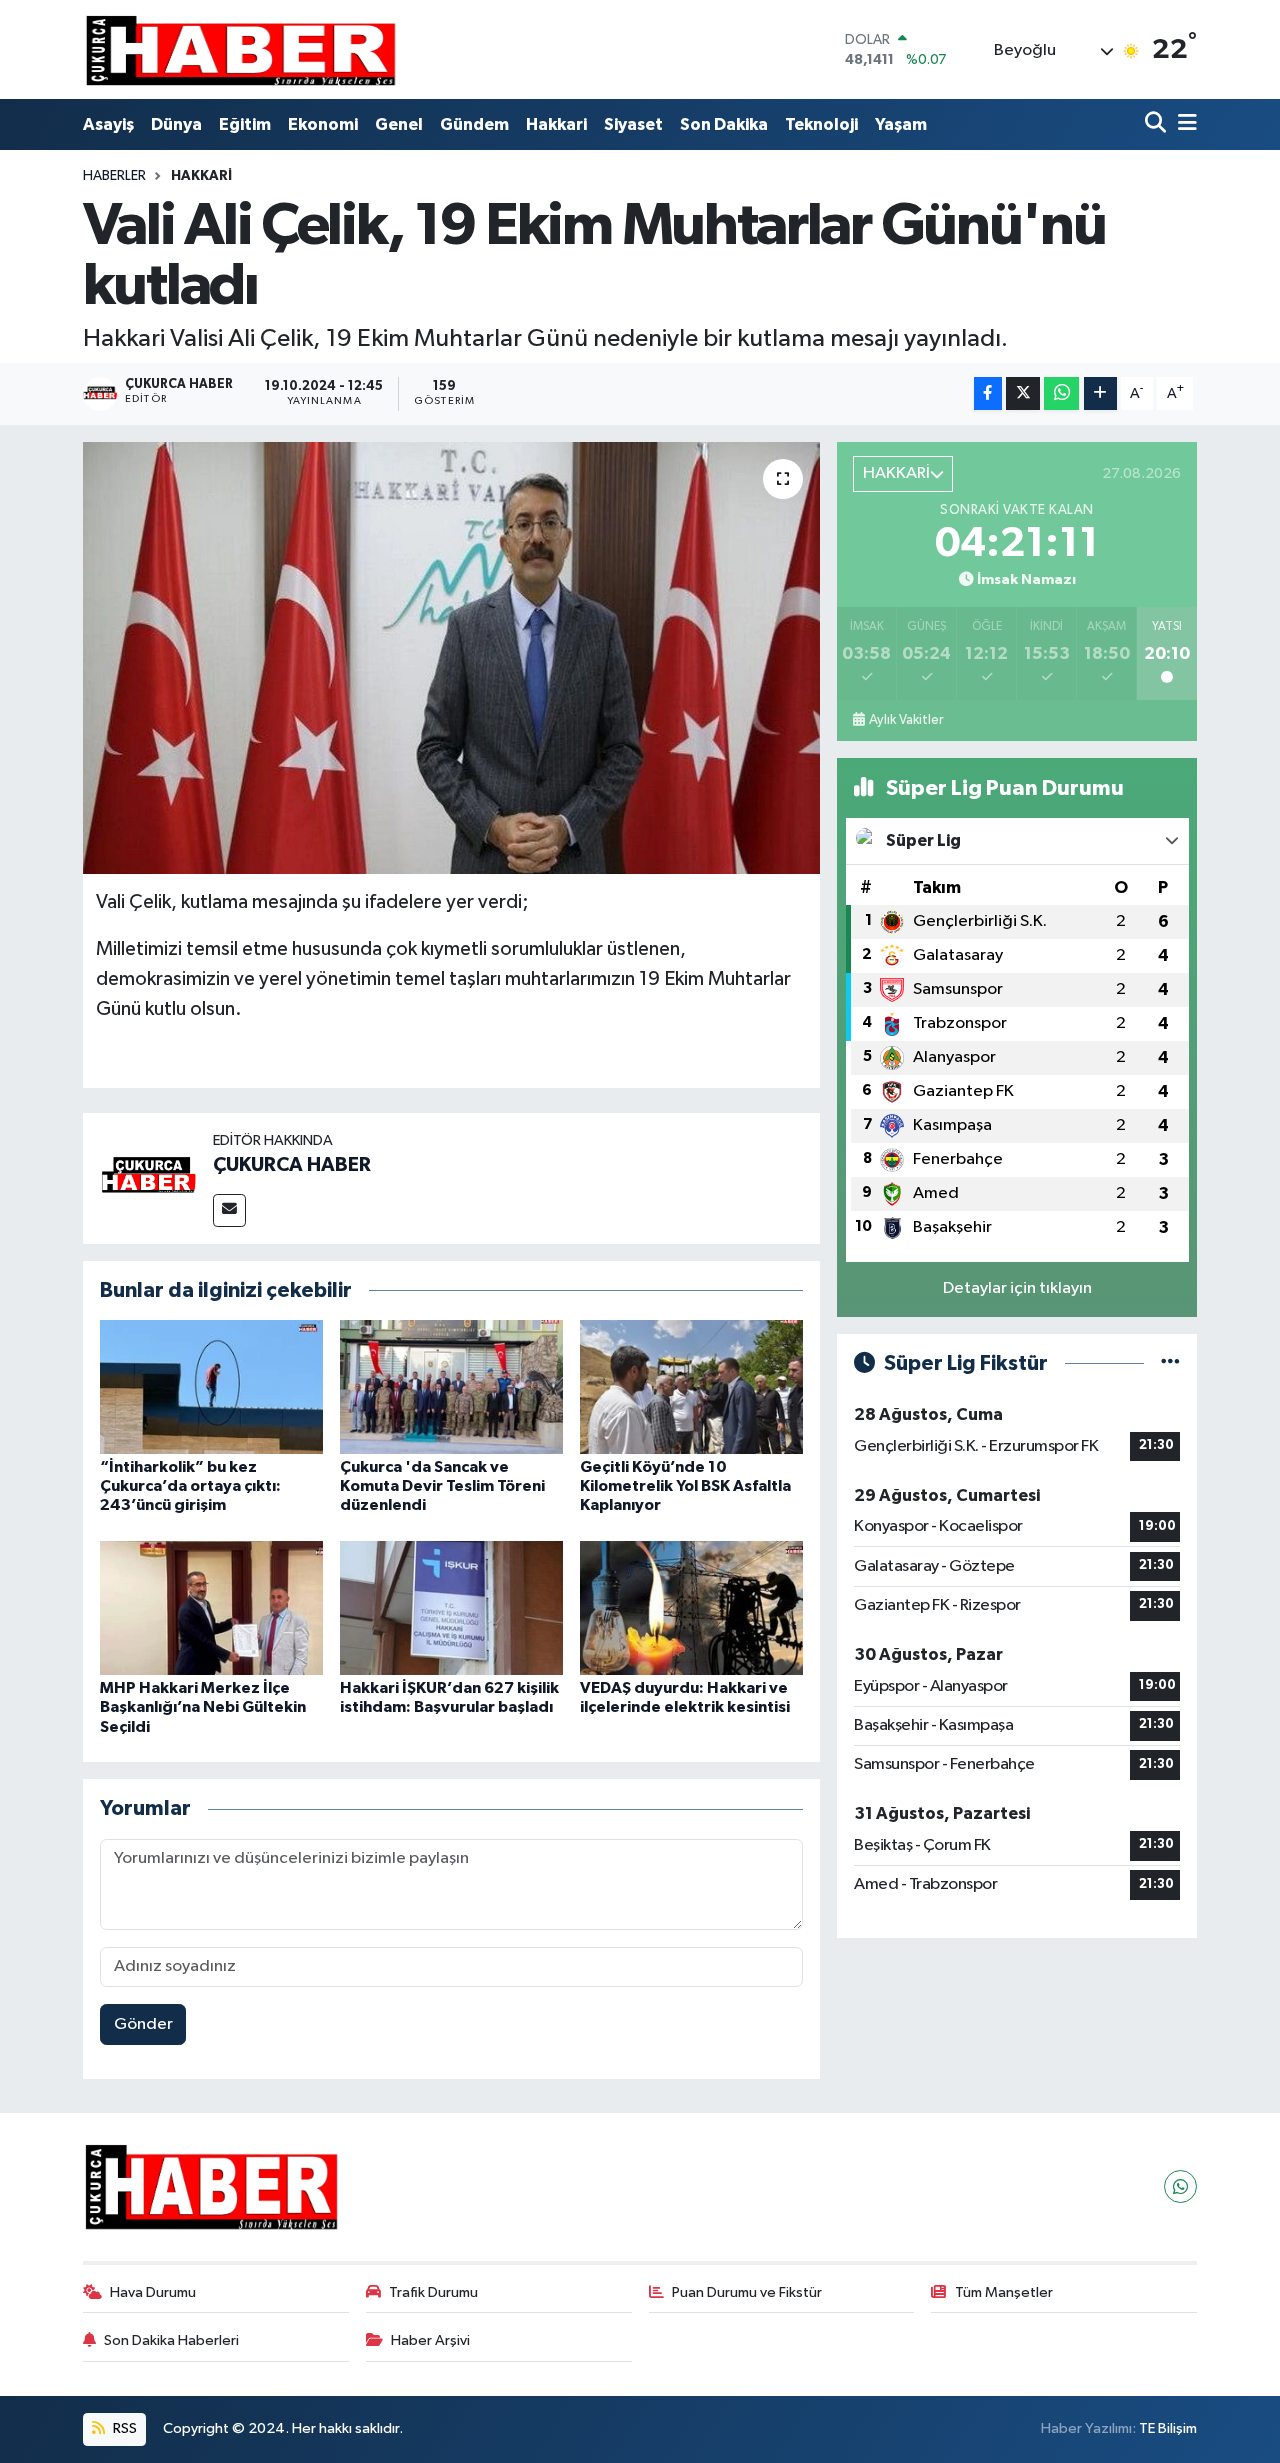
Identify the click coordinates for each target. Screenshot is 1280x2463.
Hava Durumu (153, 2292)
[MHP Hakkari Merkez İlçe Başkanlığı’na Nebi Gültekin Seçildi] (211, 1607)
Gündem (474, 124)
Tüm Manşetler (1004, 2292)
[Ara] (1157, 124)
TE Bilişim (1168, 2428)
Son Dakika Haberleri (171, 2340)
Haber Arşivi (430, 2340)
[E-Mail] (229, 1210)
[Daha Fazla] (1100, 393)
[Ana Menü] (1184, 124)
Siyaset (633, 124)
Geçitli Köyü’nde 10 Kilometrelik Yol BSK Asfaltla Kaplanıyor (685, 1486)
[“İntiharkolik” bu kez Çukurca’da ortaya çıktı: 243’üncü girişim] (211, 1386)
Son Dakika (724, 124)
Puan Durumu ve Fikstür (747, 2292)
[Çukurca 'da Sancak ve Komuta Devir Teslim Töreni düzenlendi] (451, 1386)
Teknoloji (821, 124)
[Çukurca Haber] (242, 49)
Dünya (176, 124)
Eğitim (245, 124)
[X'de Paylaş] (1023, 393)
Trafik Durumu (433, 2292)
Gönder (143, 2024)
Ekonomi (323, 124)
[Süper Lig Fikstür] (1170, 1363)
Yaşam (901, 124)
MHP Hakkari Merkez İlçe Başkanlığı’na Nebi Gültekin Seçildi (203, 1707)
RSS (123, 2428)
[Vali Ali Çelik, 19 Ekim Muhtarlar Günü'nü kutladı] (451, 658)
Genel (399, 124)
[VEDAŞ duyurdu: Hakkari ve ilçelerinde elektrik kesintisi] (691, 1607)
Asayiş (108, 124)
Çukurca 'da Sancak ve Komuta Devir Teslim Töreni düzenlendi (442, 1486)
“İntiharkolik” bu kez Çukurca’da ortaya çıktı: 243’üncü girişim (190, 1486)
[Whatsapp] (1180, 2186)
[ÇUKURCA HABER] (148, 1177)
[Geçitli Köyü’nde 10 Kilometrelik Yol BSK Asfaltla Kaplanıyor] (691, 1386)
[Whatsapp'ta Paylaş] (1061, 393)
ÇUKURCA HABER (292, 1165)
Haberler (114, 176)
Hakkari (556, 124)
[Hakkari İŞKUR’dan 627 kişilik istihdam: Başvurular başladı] (451, 1607)
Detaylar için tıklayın (1017, 1288)
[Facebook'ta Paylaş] (988, 393)
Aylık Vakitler (906, 720)
